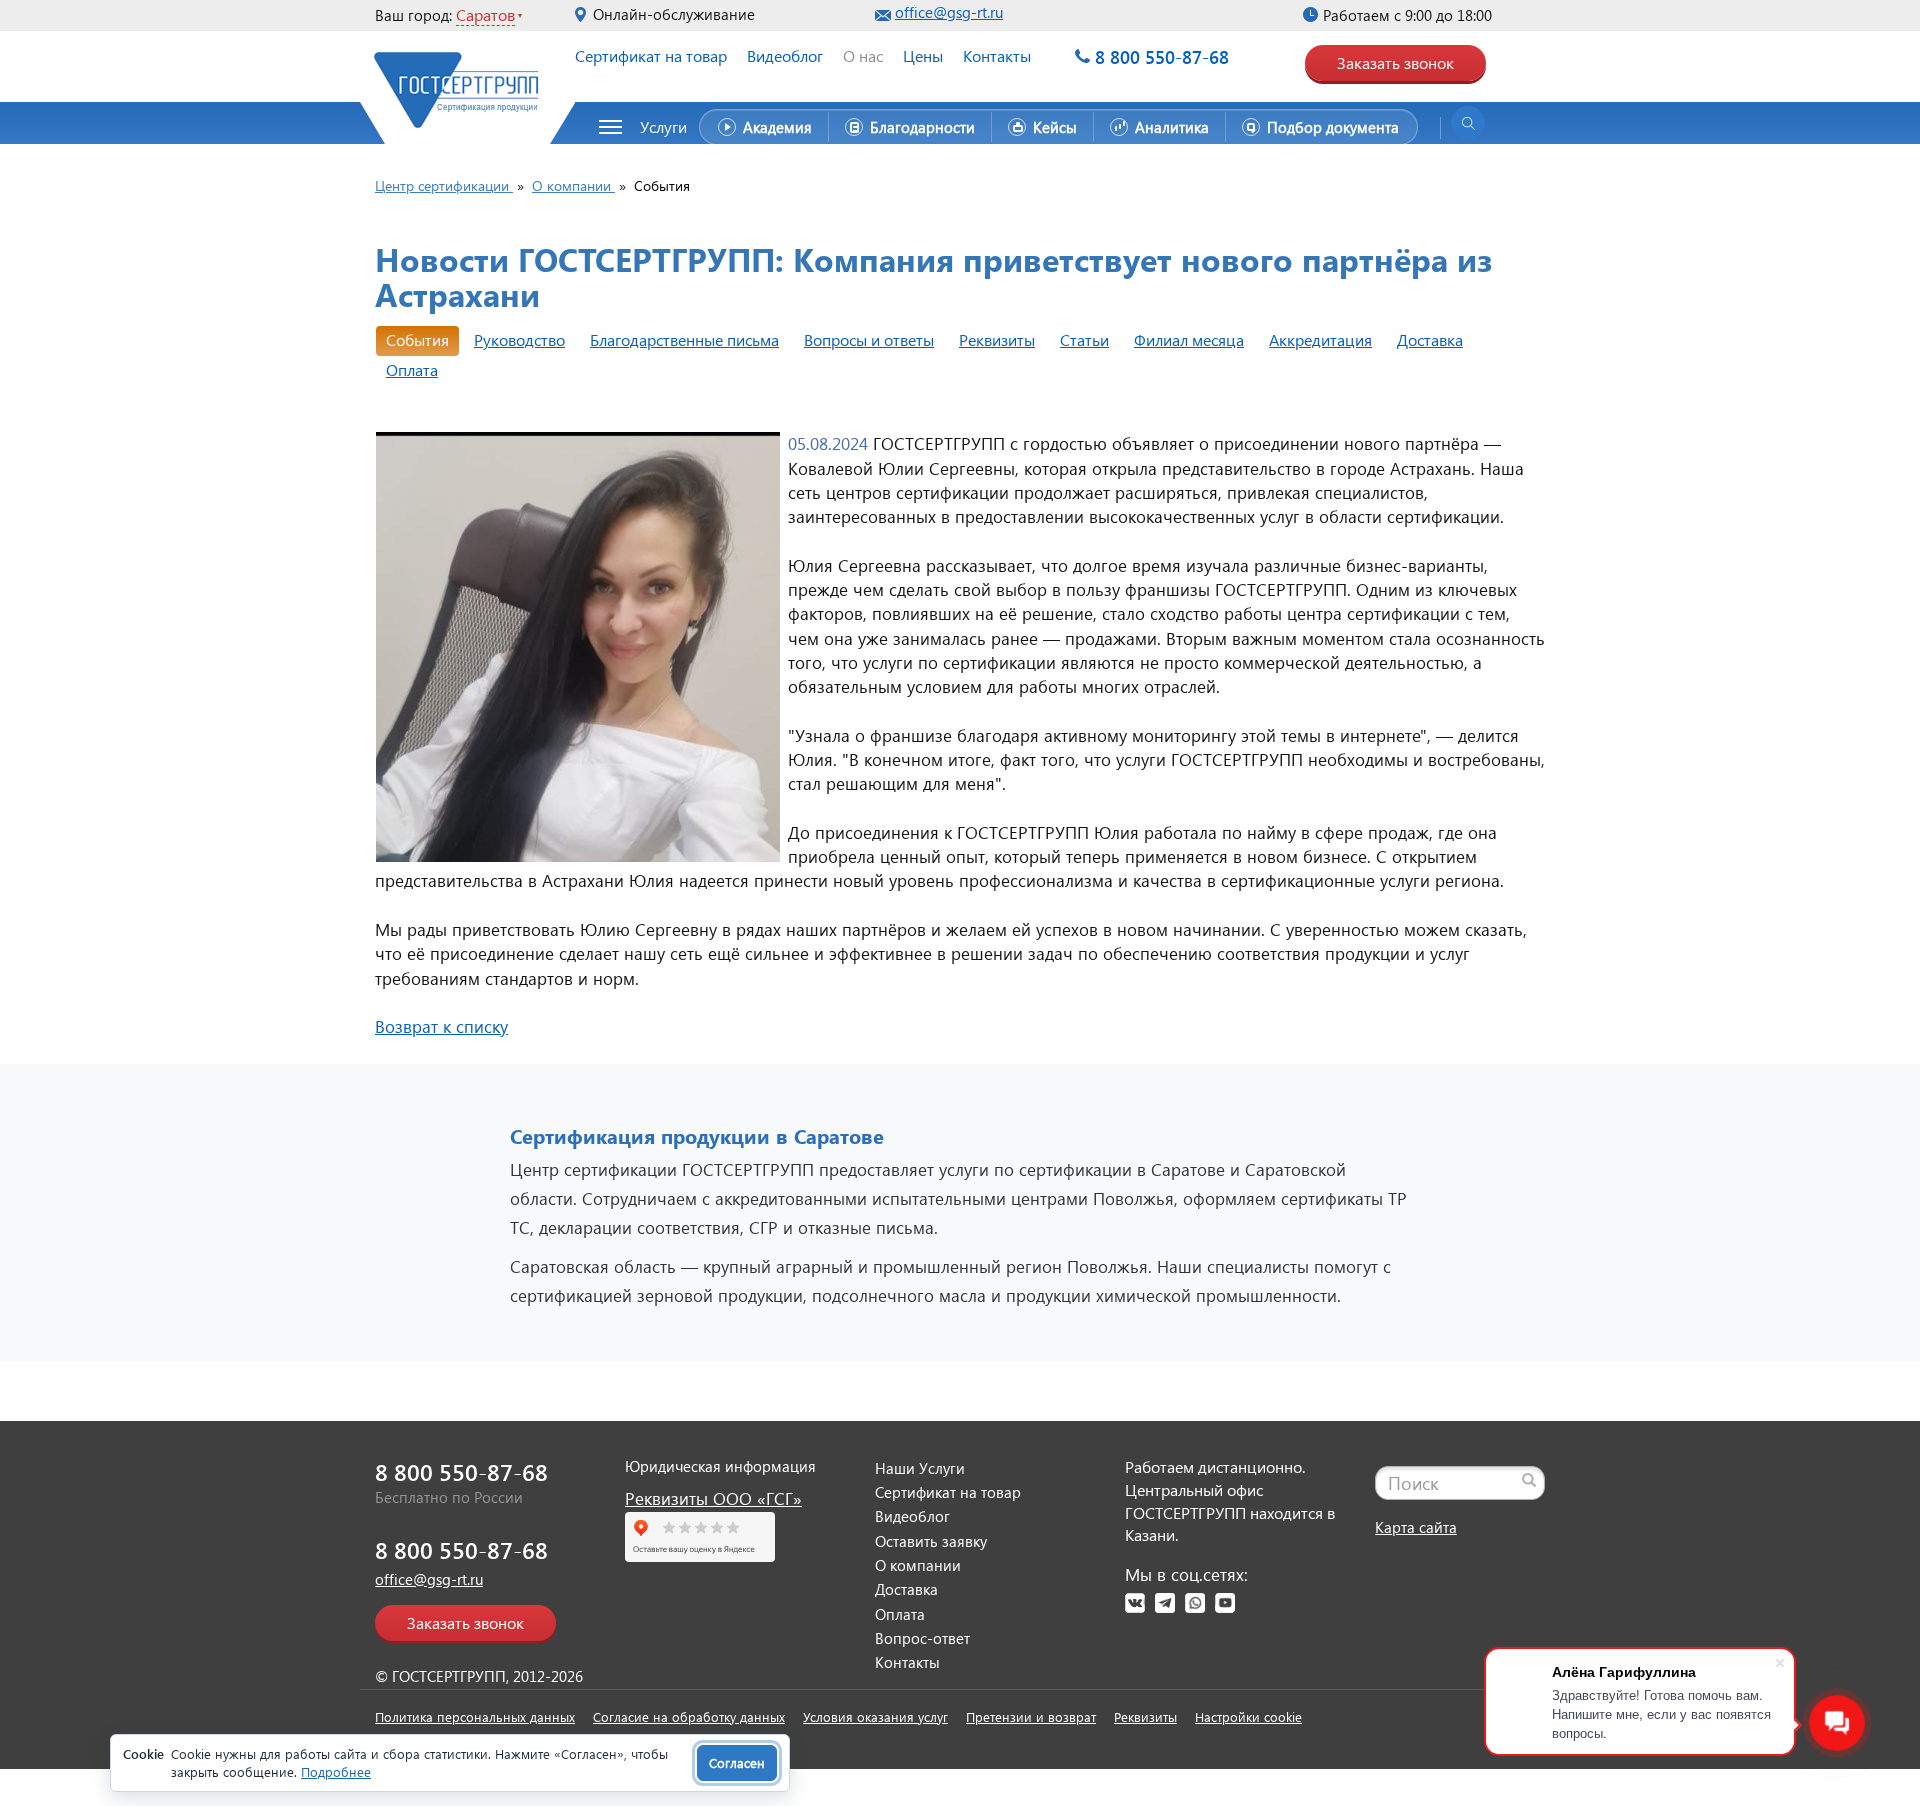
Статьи (1084, 339)
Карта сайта (1416, 1527)
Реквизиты (997, 339)
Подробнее (336, 1771)
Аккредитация (1320, 339)
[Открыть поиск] (1468, 123)
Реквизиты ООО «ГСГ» (713, 1498)
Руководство (519, 339)
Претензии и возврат (1031, 1716)
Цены (923, 55)
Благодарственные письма (684, 339)
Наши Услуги (920, 1468)
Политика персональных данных (475, 1716)
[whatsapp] (1195, 1603)
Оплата (412, 369)
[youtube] (1225, 1603)
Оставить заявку (931, 1541)
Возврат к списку (441, 1026)
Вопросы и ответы (869, 339)
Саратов (485, 14)
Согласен (737, 1762)
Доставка (1430, 339)
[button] (654, 127)
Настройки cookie (1248, 1716)
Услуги (663, 126)
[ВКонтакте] (1135, 1603)
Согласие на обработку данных (689, 1716)
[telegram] (1165, 1603)
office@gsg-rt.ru (949, 12)
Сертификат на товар (651, 55)
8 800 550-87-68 (1162, 56)
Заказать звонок (1395, 62)
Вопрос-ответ (922, 1638)
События (417, 339)
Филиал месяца (1189, 339)
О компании (918, 1565)
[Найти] (1529, 1480)
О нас (863, 55)
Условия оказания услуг (875, 1716)
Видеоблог (785, 55)
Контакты (997, 55)
